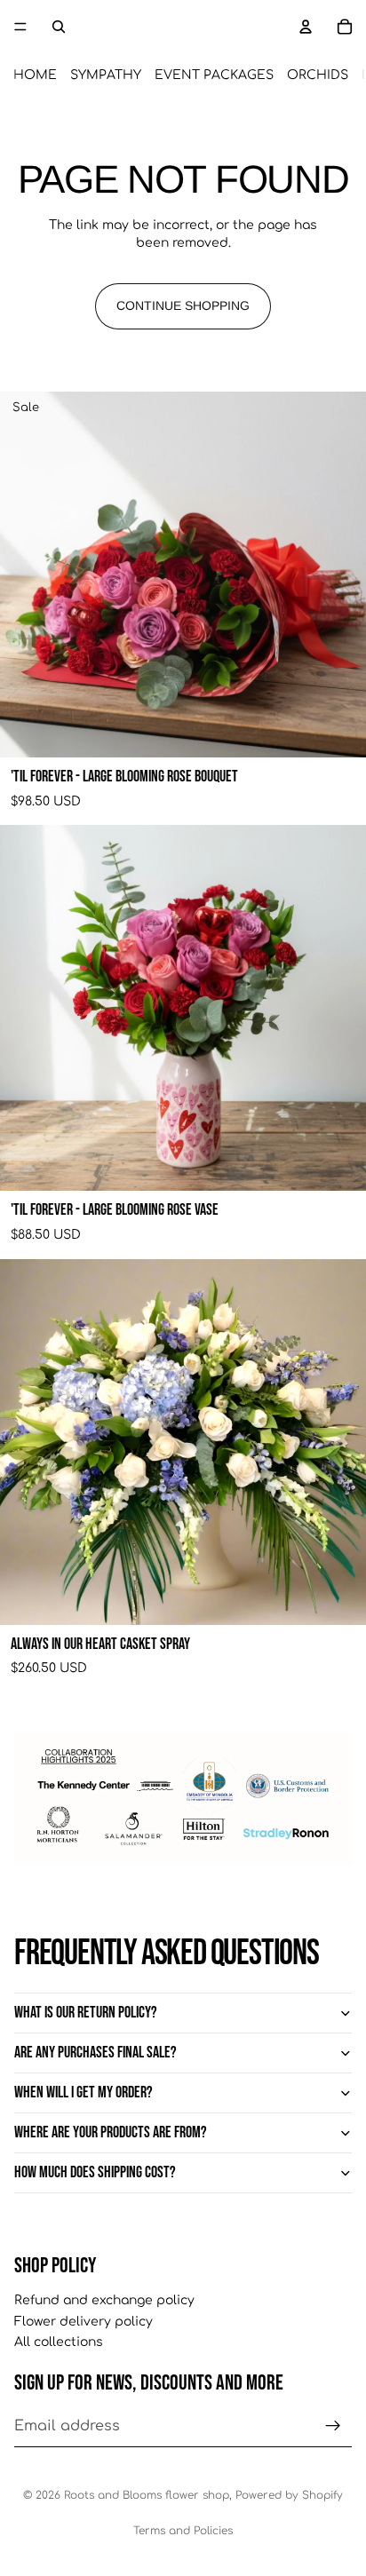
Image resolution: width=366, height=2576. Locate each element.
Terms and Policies (183, 2531)
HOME (35, 75)
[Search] (59, 27)
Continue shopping (183, 305)
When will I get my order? (84, 2093)
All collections (59, 2343)
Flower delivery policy (84, 2322)
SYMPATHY (106, 75)
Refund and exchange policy (104, 2300)
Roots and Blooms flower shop (147, 2495)
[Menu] (20, 27)
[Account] (306, 27)
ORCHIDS (318, 75)
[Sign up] (333, 2426)
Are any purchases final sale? (95, 2053)
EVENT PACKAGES (214, 75)
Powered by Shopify (289, 2495)
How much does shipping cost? (95, 2172)
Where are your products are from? (111, 2132)
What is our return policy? (86, 2013)
